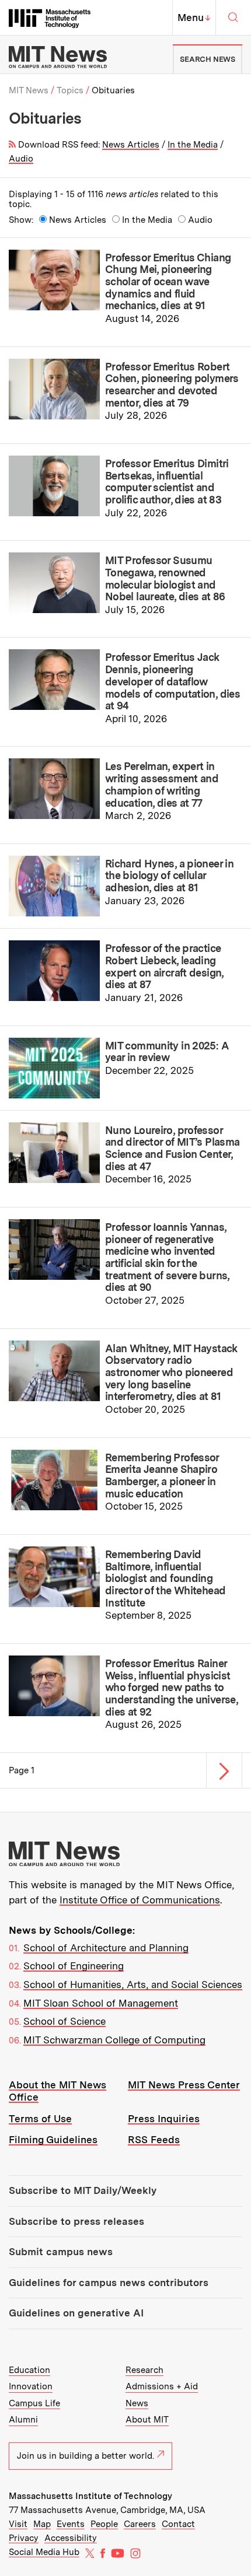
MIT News (29, 90)
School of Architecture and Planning (106, 1948)
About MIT (147, 2420)
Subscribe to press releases (76, 2221)
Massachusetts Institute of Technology (90, 2496)
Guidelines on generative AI (76, 2313)
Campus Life (34, 2403)
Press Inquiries (164, 2119)
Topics (70, 90)
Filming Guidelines (53, 2140)
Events (71, 2524)
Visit (18, 2524)
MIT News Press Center (184, 2085)
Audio (21, 159)
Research (144, 2370)
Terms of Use (40, 2119)
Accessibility (71, 2538)
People (104, 2524)
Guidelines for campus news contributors (109, 2283)
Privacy (24, 2538)
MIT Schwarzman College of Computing (114, 2040)
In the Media (193, 145)
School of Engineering (74, 1966)
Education (29, 2370)
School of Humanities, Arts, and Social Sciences (133, 1985)
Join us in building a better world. (86, 2456)
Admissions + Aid (162, 2386)
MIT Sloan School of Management (101, 2003)
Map (42, 2524)
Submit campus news (61, 2252)
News (137, 2403)
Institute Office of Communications (140, 1900)
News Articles (131, 145)
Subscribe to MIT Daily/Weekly (83, 2190)
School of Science (65, 2021)
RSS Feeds (154, 2140)
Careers (140, 2524)
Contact (178, 2524)
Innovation (31, 2386)
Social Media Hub (44, 2552)
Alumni (23, 2420)
